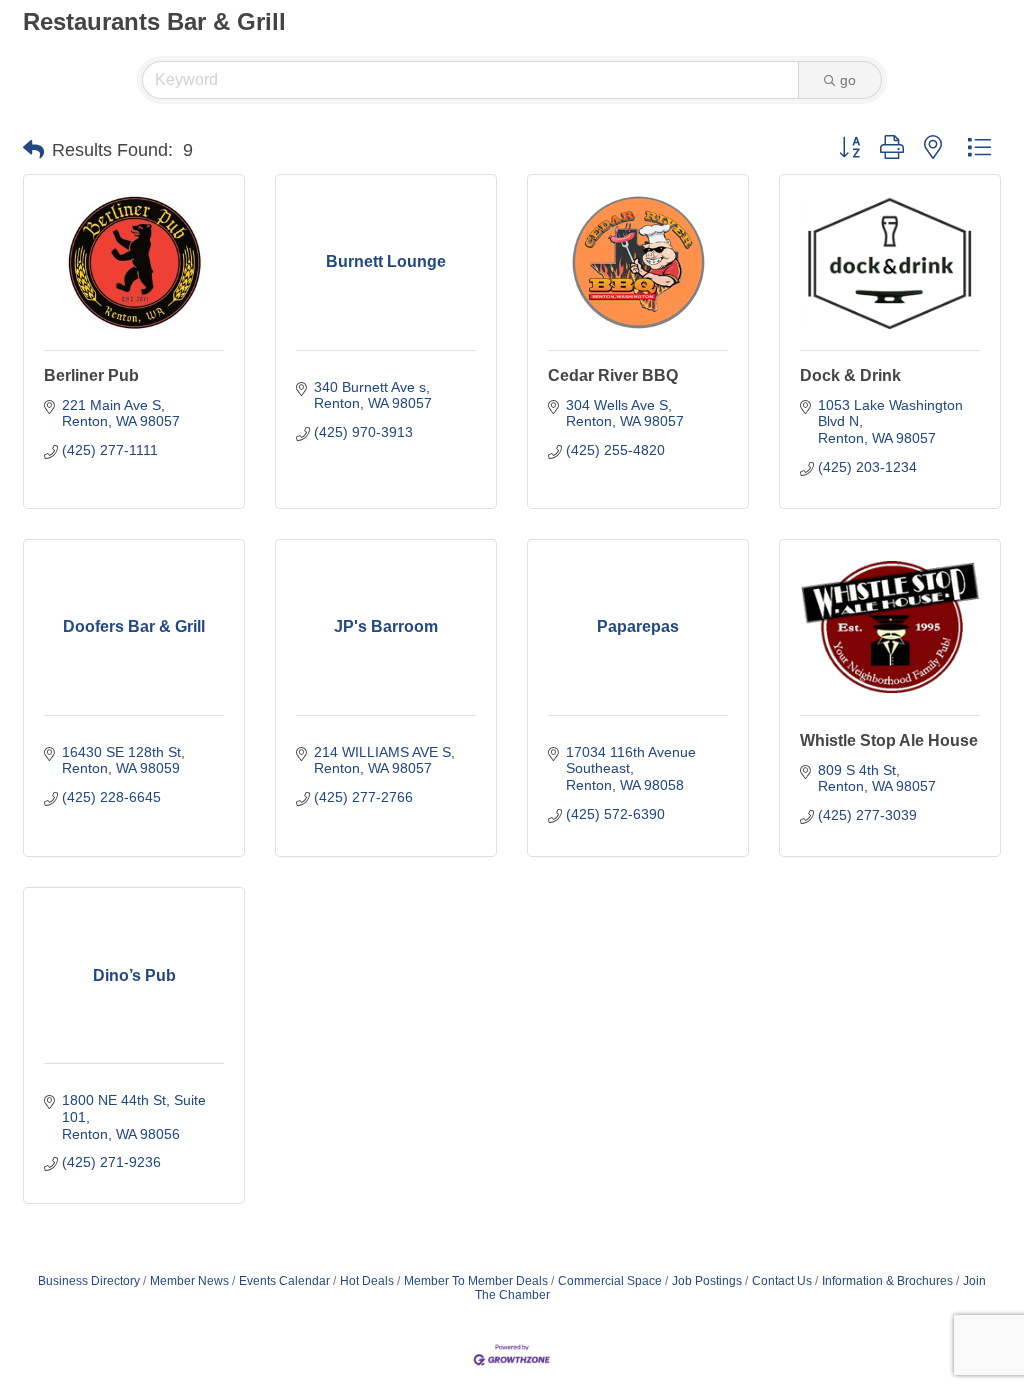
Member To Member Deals (476, 1281)
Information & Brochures (887, 1281)
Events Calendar (284, 1281)
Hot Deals (367, 1281)
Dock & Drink (850, 375)
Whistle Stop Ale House (889, 740)
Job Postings (707, 1281)
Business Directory (89, 1281)
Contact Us (782, 1281)
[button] (33, 150)
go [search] (848, 80)
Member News (189, 1281)
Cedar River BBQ (613, 375)
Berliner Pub (91, 375)
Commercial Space (610, 1281)
